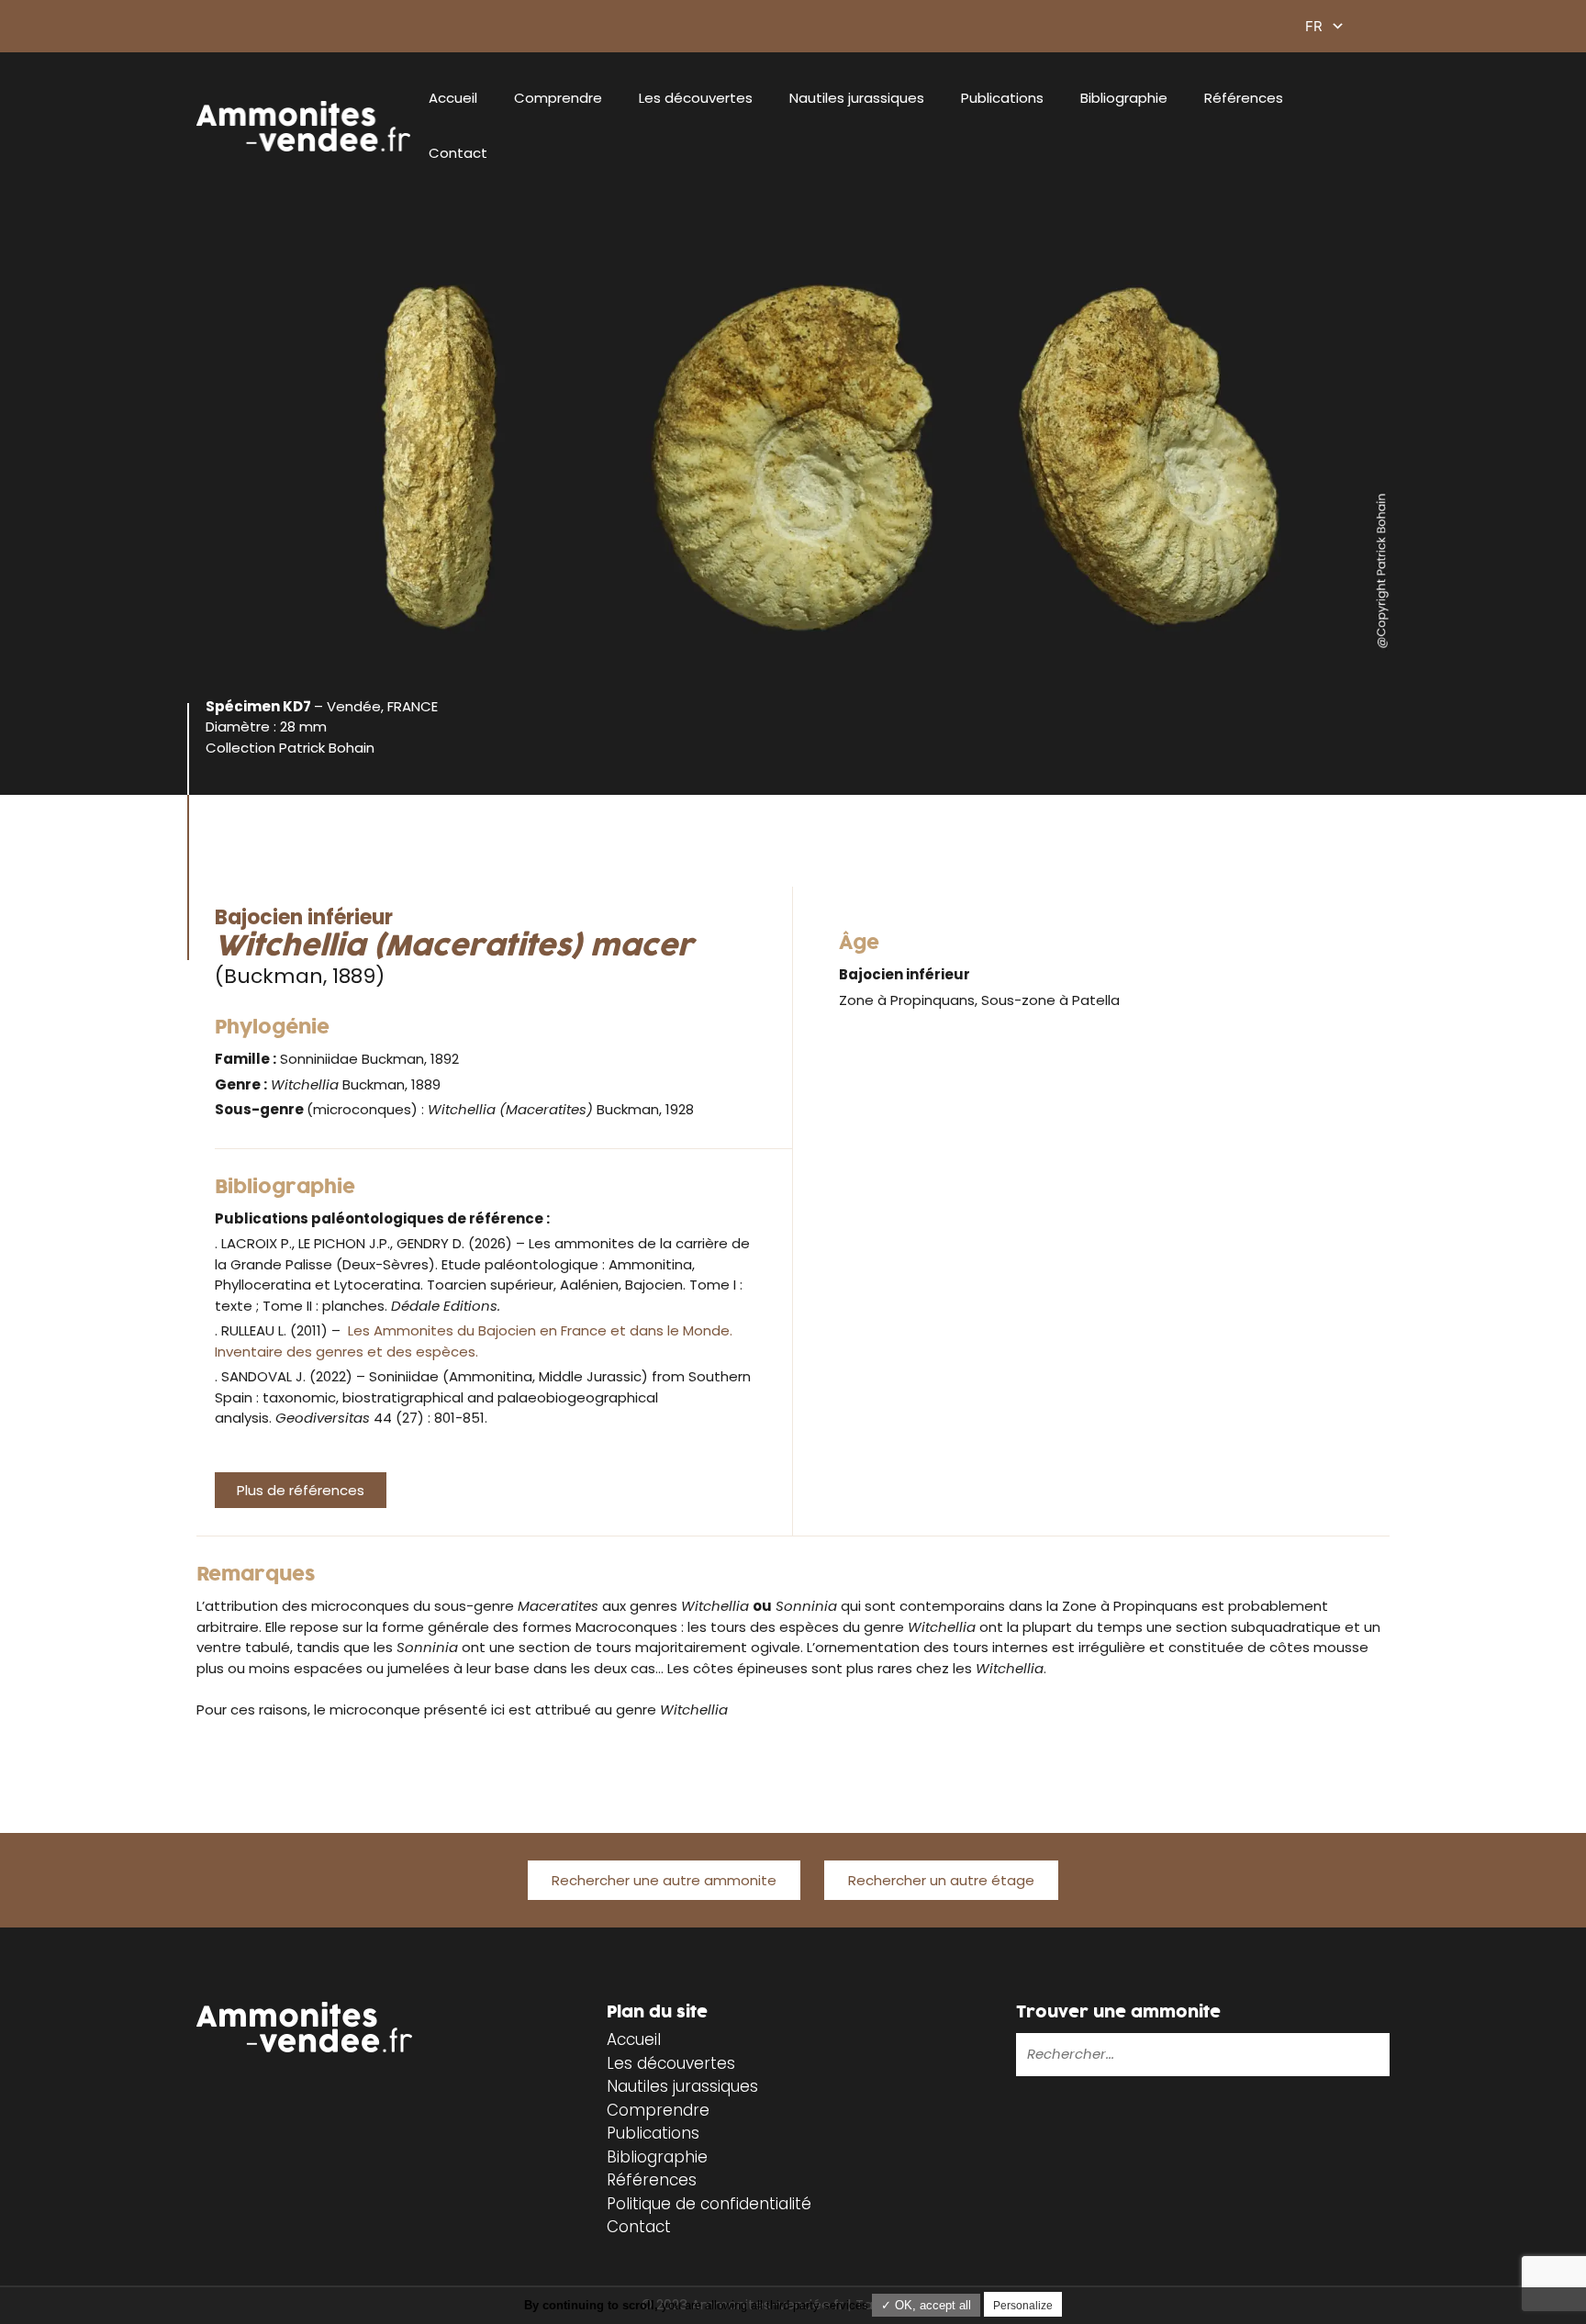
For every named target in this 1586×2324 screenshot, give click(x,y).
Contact (458, 153)
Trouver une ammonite (1118, 2012)
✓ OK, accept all (926, 2305)
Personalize (1023, 2306)
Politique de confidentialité (709, 2204)
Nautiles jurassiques (857, 98)
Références (1244, 98)
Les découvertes (696, 98)
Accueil (453, 98)
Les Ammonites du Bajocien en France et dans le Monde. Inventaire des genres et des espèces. (474, 1341)
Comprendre (558, 98)
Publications (1002, 98)
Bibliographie (1124, 98)
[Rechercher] (1317, 2054)
